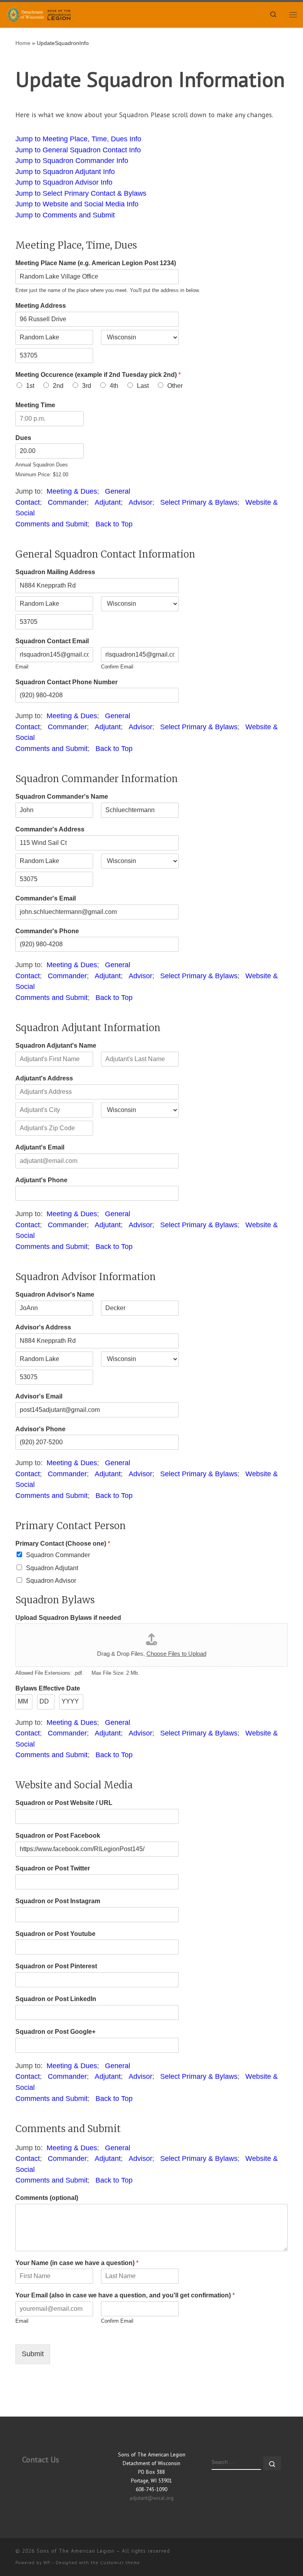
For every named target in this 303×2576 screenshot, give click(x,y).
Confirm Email (117, 667)
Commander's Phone (47, 931)
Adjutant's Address (44, 1078)
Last (143, 386)
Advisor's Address (43, 1327)
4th (114, 386)
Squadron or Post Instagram (58, 1901)
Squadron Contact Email (52, 641)
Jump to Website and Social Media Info (77, 204)
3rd (87, 386)
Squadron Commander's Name (62, 797)
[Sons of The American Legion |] (40, 14)
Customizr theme (120, 2563)
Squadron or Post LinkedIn (56, 1999)
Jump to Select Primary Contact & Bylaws (81, 193)
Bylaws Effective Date (48, 1688)
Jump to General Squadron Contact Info (78, 150)
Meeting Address (41, 306)
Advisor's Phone (40, 1429)
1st (30, 386)
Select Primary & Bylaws (199, 502)
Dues (23, 438)
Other (175, 386)
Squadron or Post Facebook (58, 1836)
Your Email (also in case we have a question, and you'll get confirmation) (125, 2295)
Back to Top (114, 524)
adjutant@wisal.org (151, 2498)
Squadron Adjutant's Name (56, 1046)
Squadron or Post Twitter (53, 1868)
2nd (58, 386)
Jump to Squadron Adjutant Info (65, 172)
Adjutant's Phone (41, 1180)
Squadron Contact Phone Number (66, 682)
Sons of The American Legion (76, 2551)
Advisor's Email (39, 1396)
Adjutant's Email (40, 1147)
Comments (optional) (47, 2198)
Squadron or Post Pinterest (56, 1966)
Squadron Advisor (51, 1581)
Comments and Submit (51, 524)
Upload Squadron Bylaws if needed (68, 1618)
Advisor (140, 502)
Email (22, 667)
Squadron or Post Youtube (55, 1934)
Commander (67, 502)
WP (47, 2563)
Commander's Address (50, 829)
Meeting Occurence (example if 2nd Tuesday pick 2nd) (98, 375)
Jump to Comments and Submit (65, 215)
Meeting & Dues (72, 491)
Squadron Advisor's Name (55, 1295)
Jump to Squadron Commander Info (72, 161)
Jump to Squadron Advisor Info (64, 182)
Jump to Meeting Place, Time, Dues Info (78, 139)
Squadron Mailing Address (55, 572)
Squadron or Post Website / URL (64, 1803)
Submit (33, 2354)
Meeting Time (35, 405)
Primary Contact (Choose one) (63, 1544)
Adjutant (108, 502)
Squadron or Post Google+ (55, 2032)
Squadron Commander (58, 1555)
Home (23, 43)
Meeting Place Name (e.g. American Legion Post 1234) (96, 263)
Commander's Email (46, 898)
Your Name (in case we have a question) (77, 2263)
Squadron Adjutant (52, 1568)
